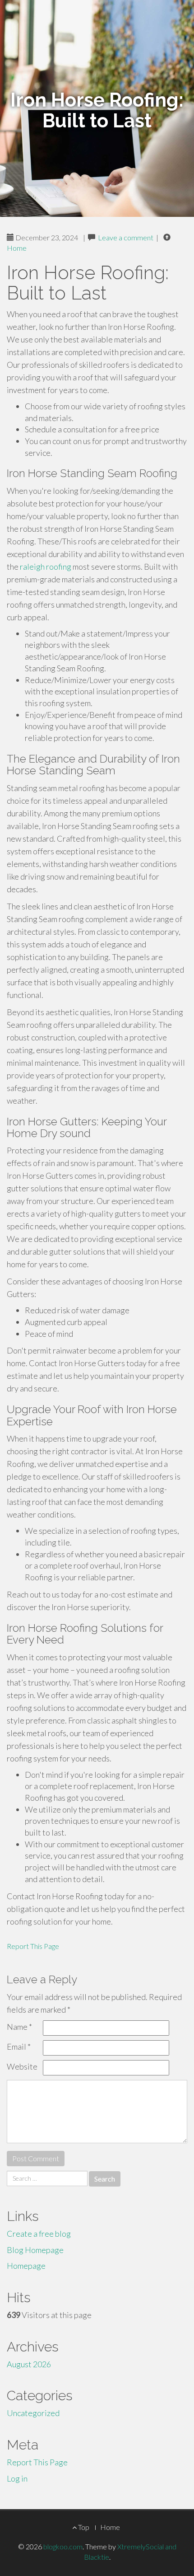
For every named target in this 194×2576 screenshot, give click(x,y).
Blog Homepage (35, 2250)
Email (19, 2047)
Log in (17, 2478)
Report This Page (33, 1946)
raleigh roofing (46, 567)
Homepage (26, 2266)
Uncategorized (33, 2413)
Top (83, 2527)
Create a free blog (39, 2234)
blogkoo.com (63, 2546)
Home (17, 248)
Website (22, 2066)
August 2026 (29, 2364)
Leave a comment (126, 237)
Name (19, 2027)
